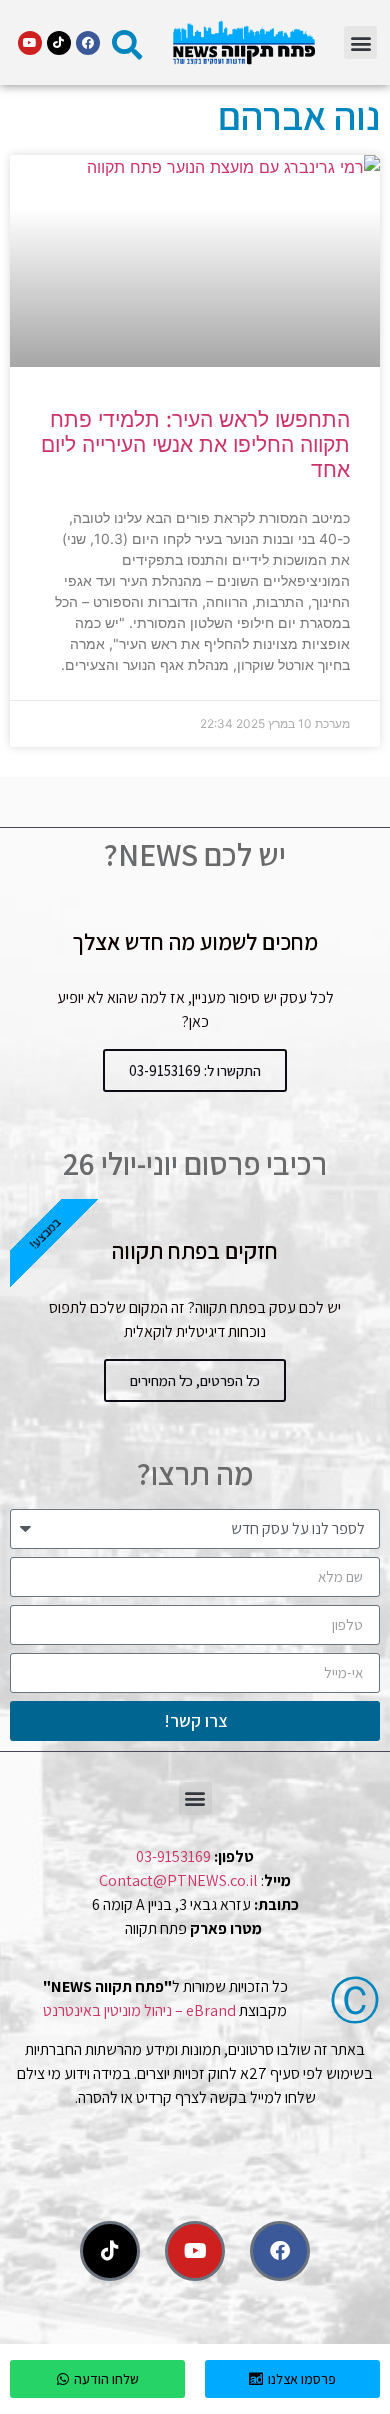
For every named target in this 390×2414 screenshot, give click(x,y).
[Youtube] (30, 43)
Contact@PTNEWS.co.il (178, 1880)
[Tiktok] (59, 43)
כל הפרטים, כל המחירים (195, 1380)
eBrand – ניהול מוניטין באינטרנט (139, 2010)
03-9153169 (173, 1856)
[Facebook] (88, 43)
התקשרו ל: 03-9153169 (195, 1070)
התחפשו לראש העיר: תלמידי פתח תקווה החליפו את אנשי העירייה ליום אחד (195, 444)
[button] (360, 42)
